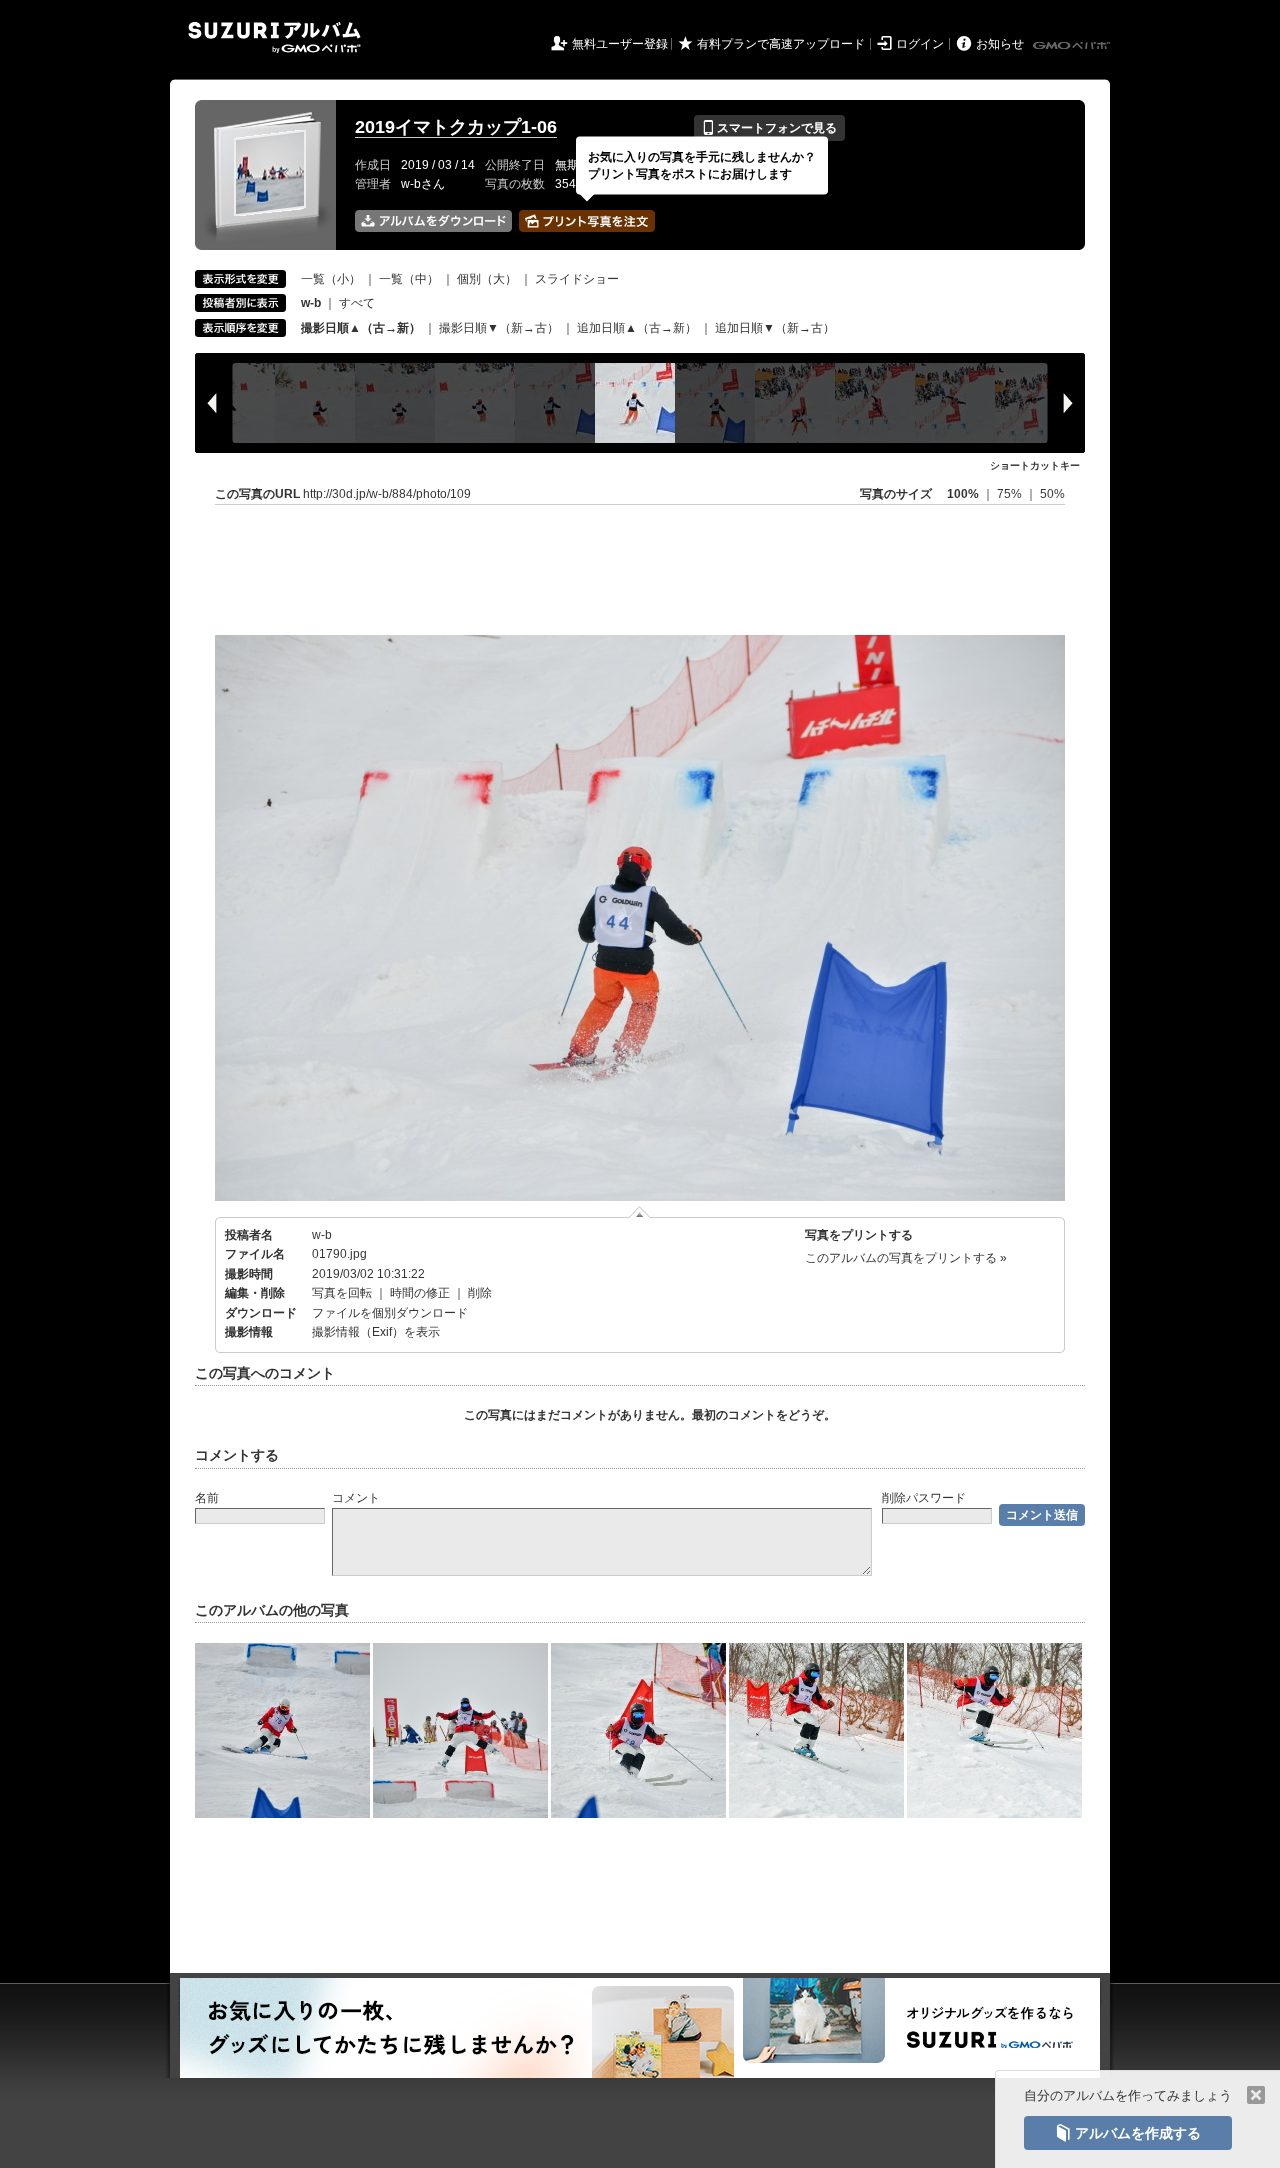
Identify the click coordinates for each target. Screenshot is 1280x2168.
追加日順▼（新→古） (775, 328)
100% (963, 494)
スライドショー (577, 279)
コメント (356, 1498)
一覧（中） (409, 279)
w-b (322, 1235)
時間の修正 (420, 1293)
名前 (207, 1498)
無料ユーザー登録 (620, 44)
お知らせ (1000, 44)
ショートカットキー (1035, 465)
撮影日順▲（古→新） (361, 328)
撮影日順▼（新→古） (499, 328)
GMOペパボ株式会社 (1073, 46)
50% (1052, 494)
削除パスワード (924, 1498)
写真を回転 (342, 1293)
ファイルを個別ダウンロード (390, 1313)
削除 (480, 1293)
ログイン (920, 44)
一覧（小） (331, 279)
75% (1011, 494)
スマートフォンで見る (769, 128)
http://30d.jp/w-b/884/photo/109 (387, 494)
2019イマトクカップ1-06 (456, 127)
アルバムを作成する (1128, 2133)
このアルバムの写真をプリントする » (906, 1258)
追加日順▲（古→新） (637, 328)
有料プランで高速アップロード (781, 44)
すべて (357, 303)
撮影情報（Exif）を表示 (376, 1332)
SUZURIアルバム (274, 37)
